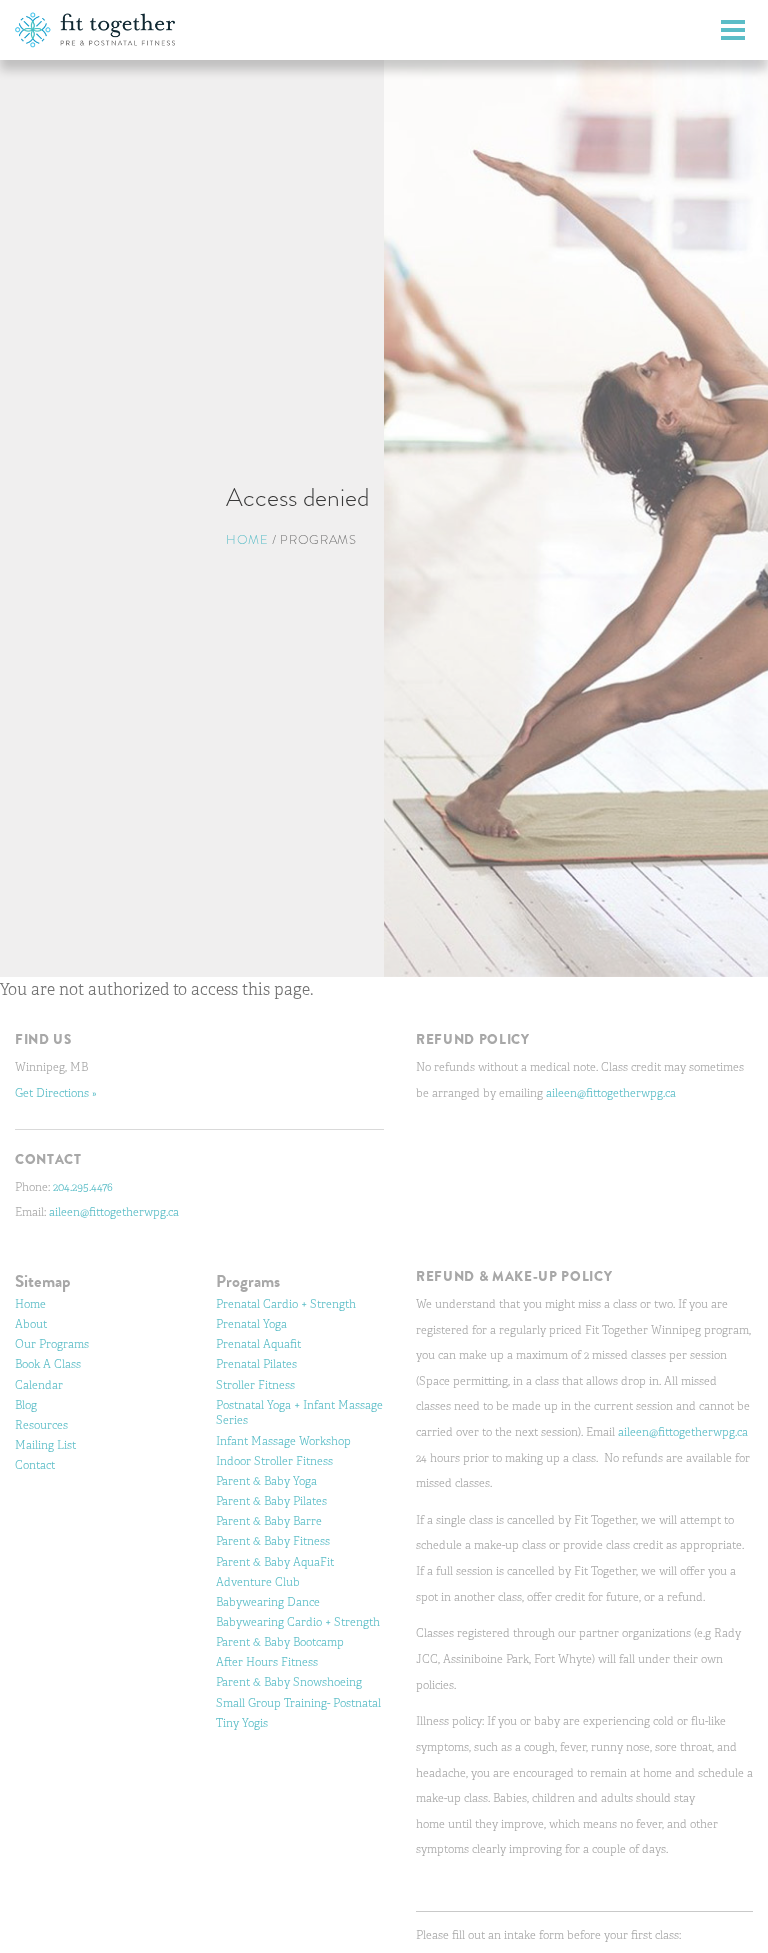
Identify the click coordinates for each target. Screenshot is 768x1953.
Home (247, 539)
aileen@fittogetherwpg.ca (114, 1212)
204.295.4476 (83, 1187)
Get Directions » (56, 1093)
